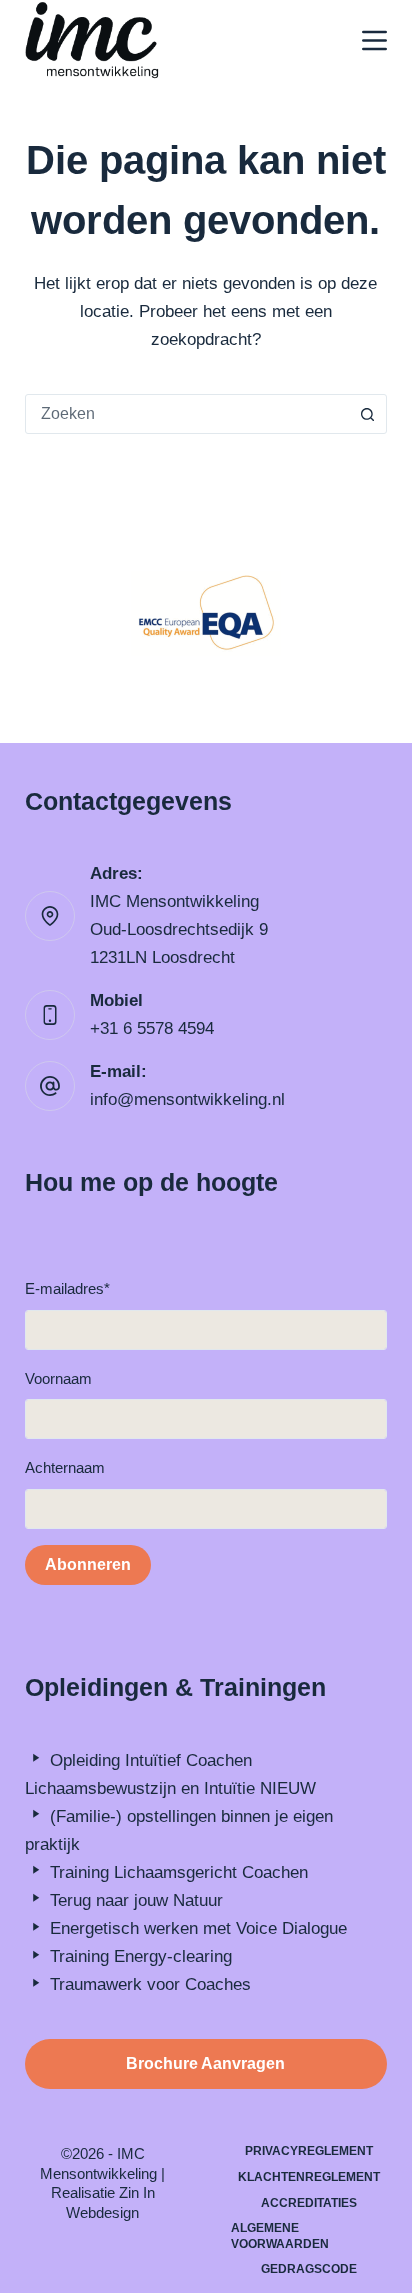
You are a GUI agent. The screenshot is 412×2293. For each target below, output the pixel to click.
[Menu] (374, 40)
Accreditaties (309, 2203)
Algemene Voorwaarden (280, 2236)
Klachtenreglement (309, 2177)
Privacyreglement (309, 2151)
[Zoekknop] (367, 414)
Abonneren (88, 1564)
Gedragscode (309, 2269)
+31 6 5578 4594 (152, 1028)
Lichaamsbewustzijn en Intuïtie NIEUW (170, 1788)
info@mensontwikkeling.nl (187, 1099)
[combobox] (187, 414)
